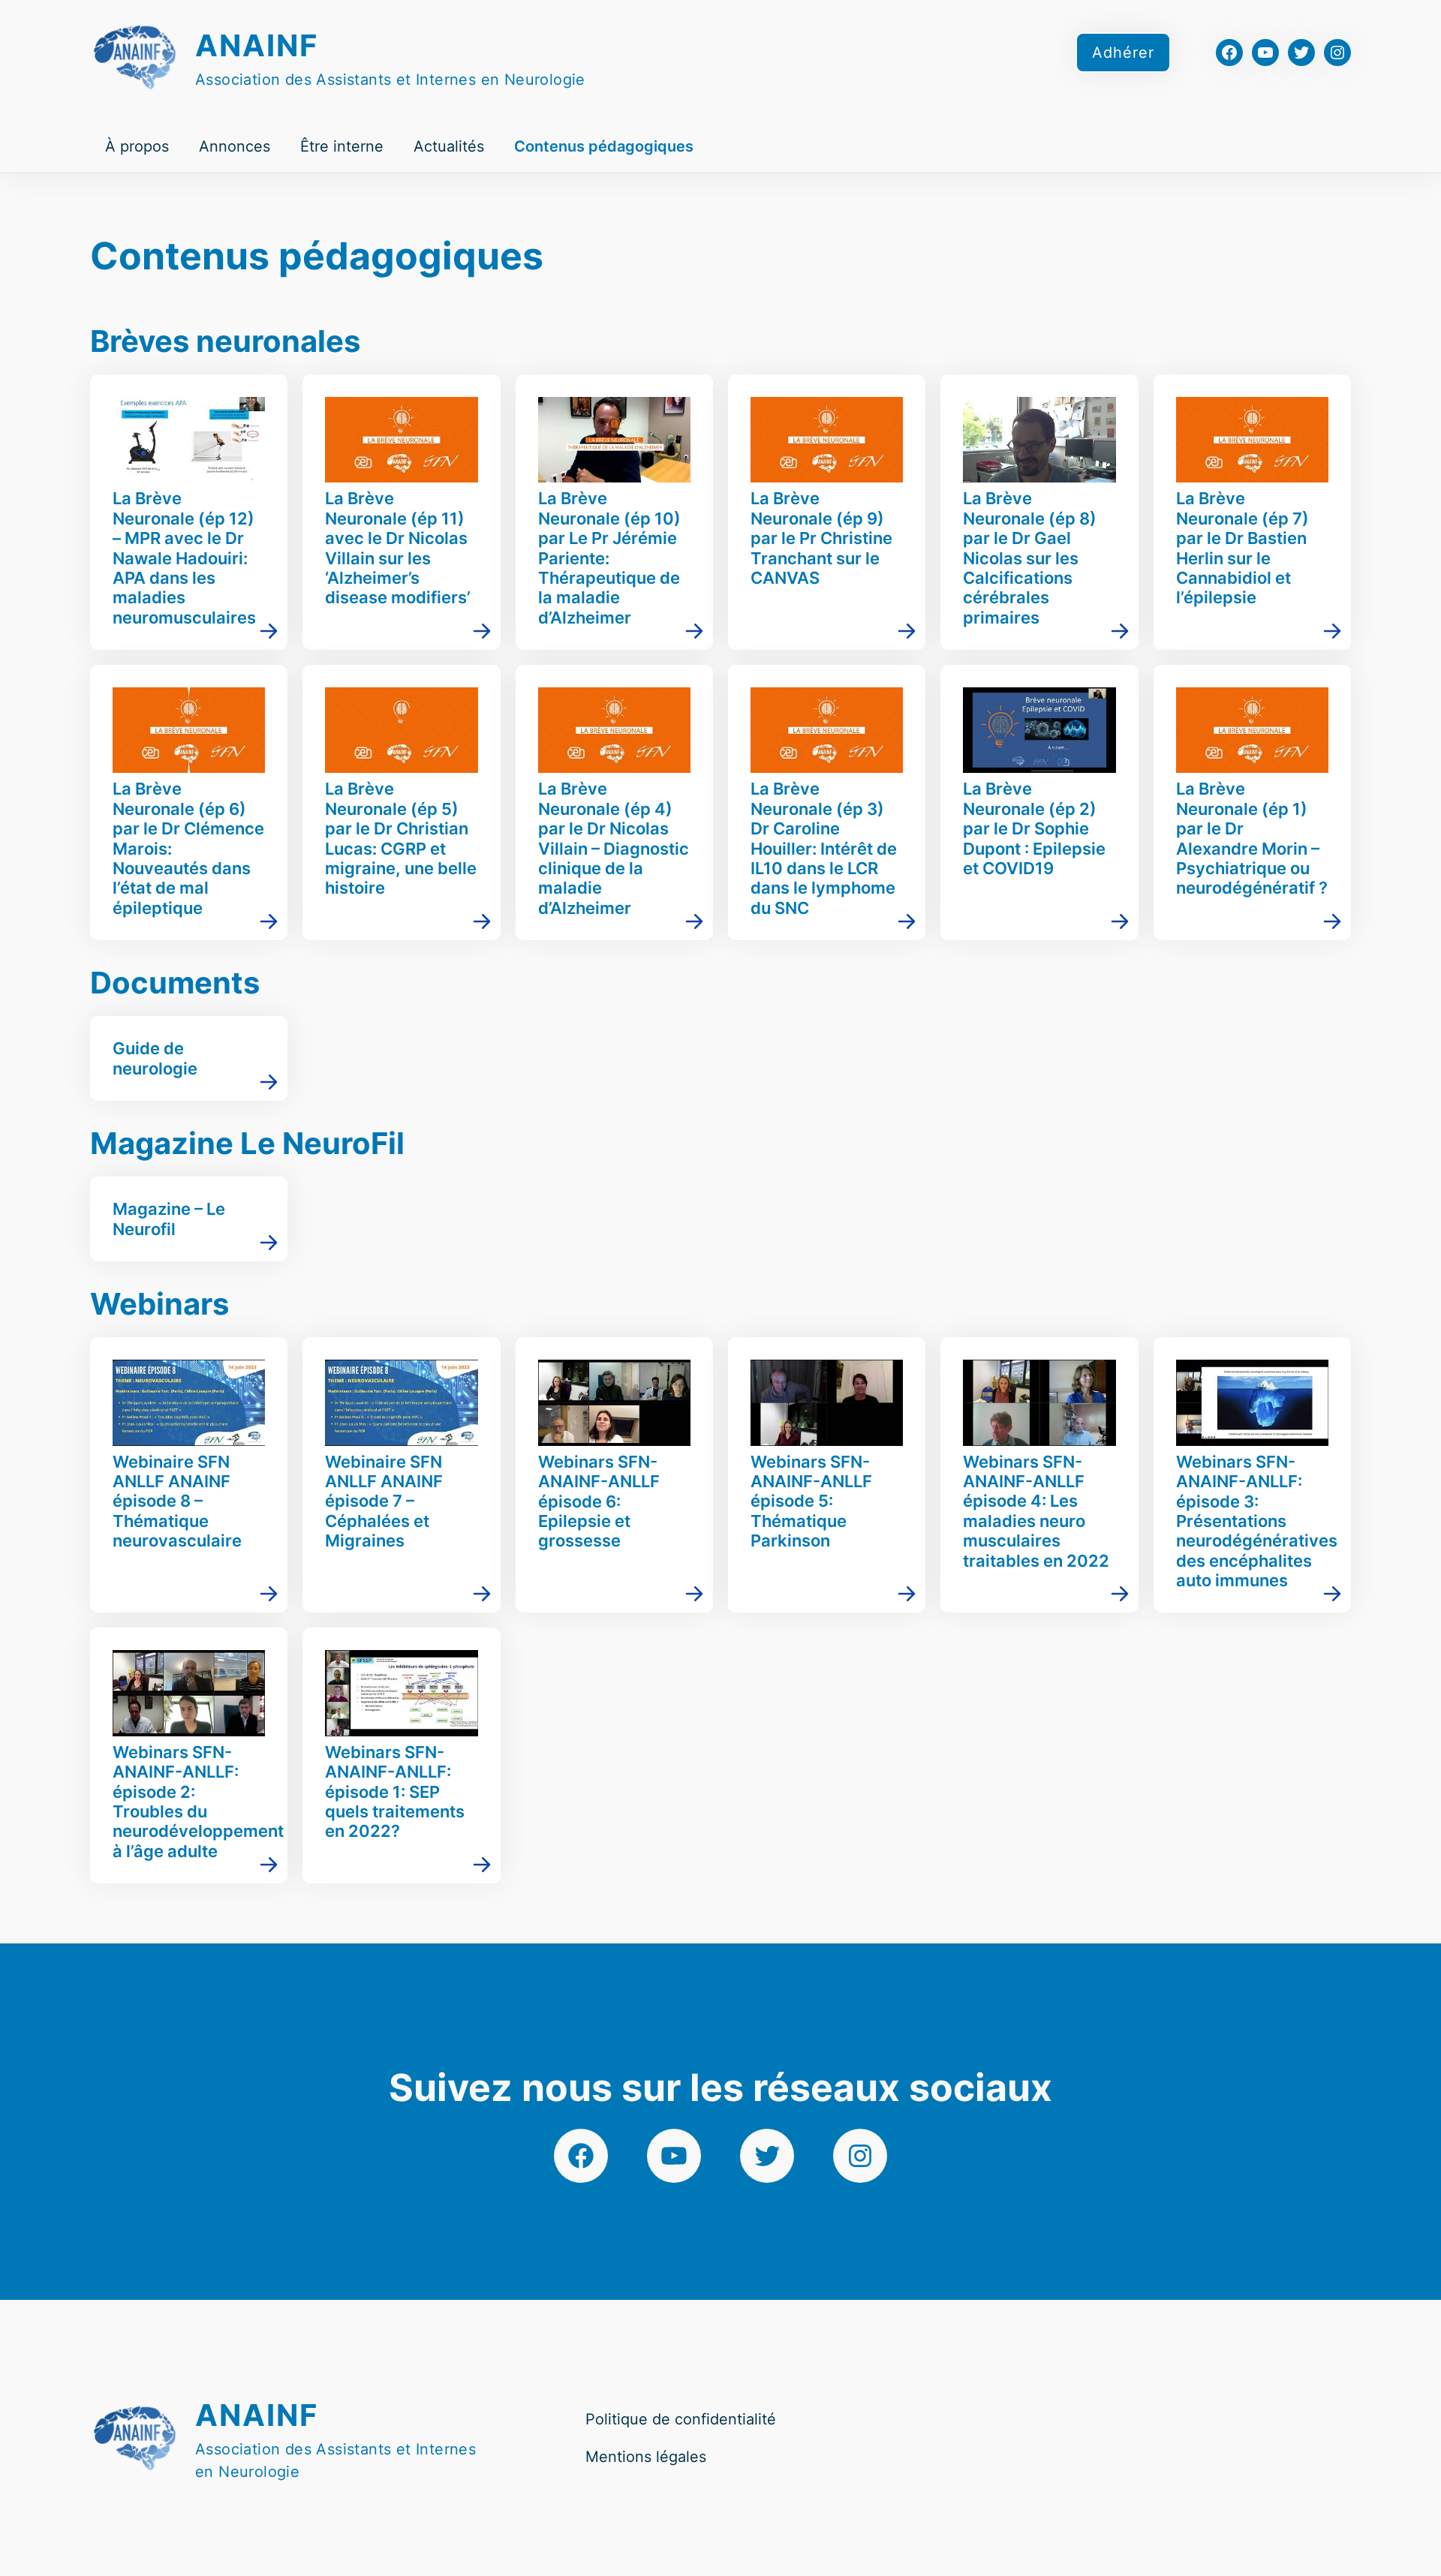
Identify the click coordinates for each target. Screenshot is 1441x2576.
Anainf (257, 45)
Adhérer (1123, 53)
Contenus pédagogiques (604, 146)
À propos (137, 146)
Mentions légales (646, 2457)
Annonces (235, 146)
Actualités (449, 146)
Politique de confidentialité (681, 2419)
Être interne (342, 146)
